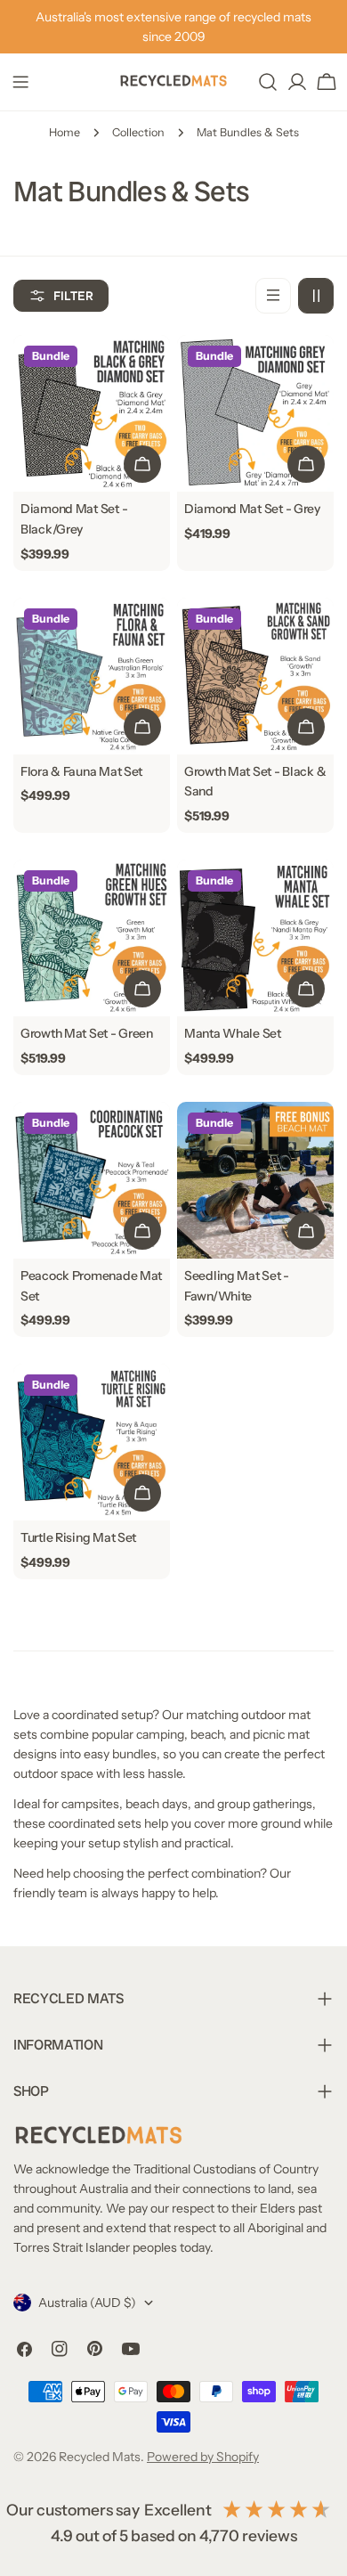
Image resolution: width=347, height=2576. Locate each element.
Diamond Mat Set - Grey (252, 509)
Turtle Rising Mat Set (78, 1537)
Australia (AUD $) (87, 2303)
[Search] (268, 82)
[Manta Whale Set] (255, 938)
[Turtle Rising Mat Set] (92, 1442)
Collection (138, 132)
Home (65, 132)
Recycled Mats (100, 2457)
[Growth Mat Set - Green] (92, 938)
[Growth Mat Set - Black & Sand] (255, 676)
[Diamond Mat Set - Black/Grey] (92, 413)
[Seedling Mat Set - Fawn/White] (255, 1180)
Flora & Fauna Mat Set (81, 771)
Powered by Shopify (203, 2457)
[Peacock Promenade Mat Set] (92, 1180)
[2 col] (316, 296)
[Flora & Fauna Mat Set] (92, 676)
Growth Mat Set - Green (87, 1033)
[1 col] (273, 296)
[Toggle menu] (20, 82)
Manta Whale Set (233, 1033)
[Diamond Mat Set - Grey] (255, 413)
